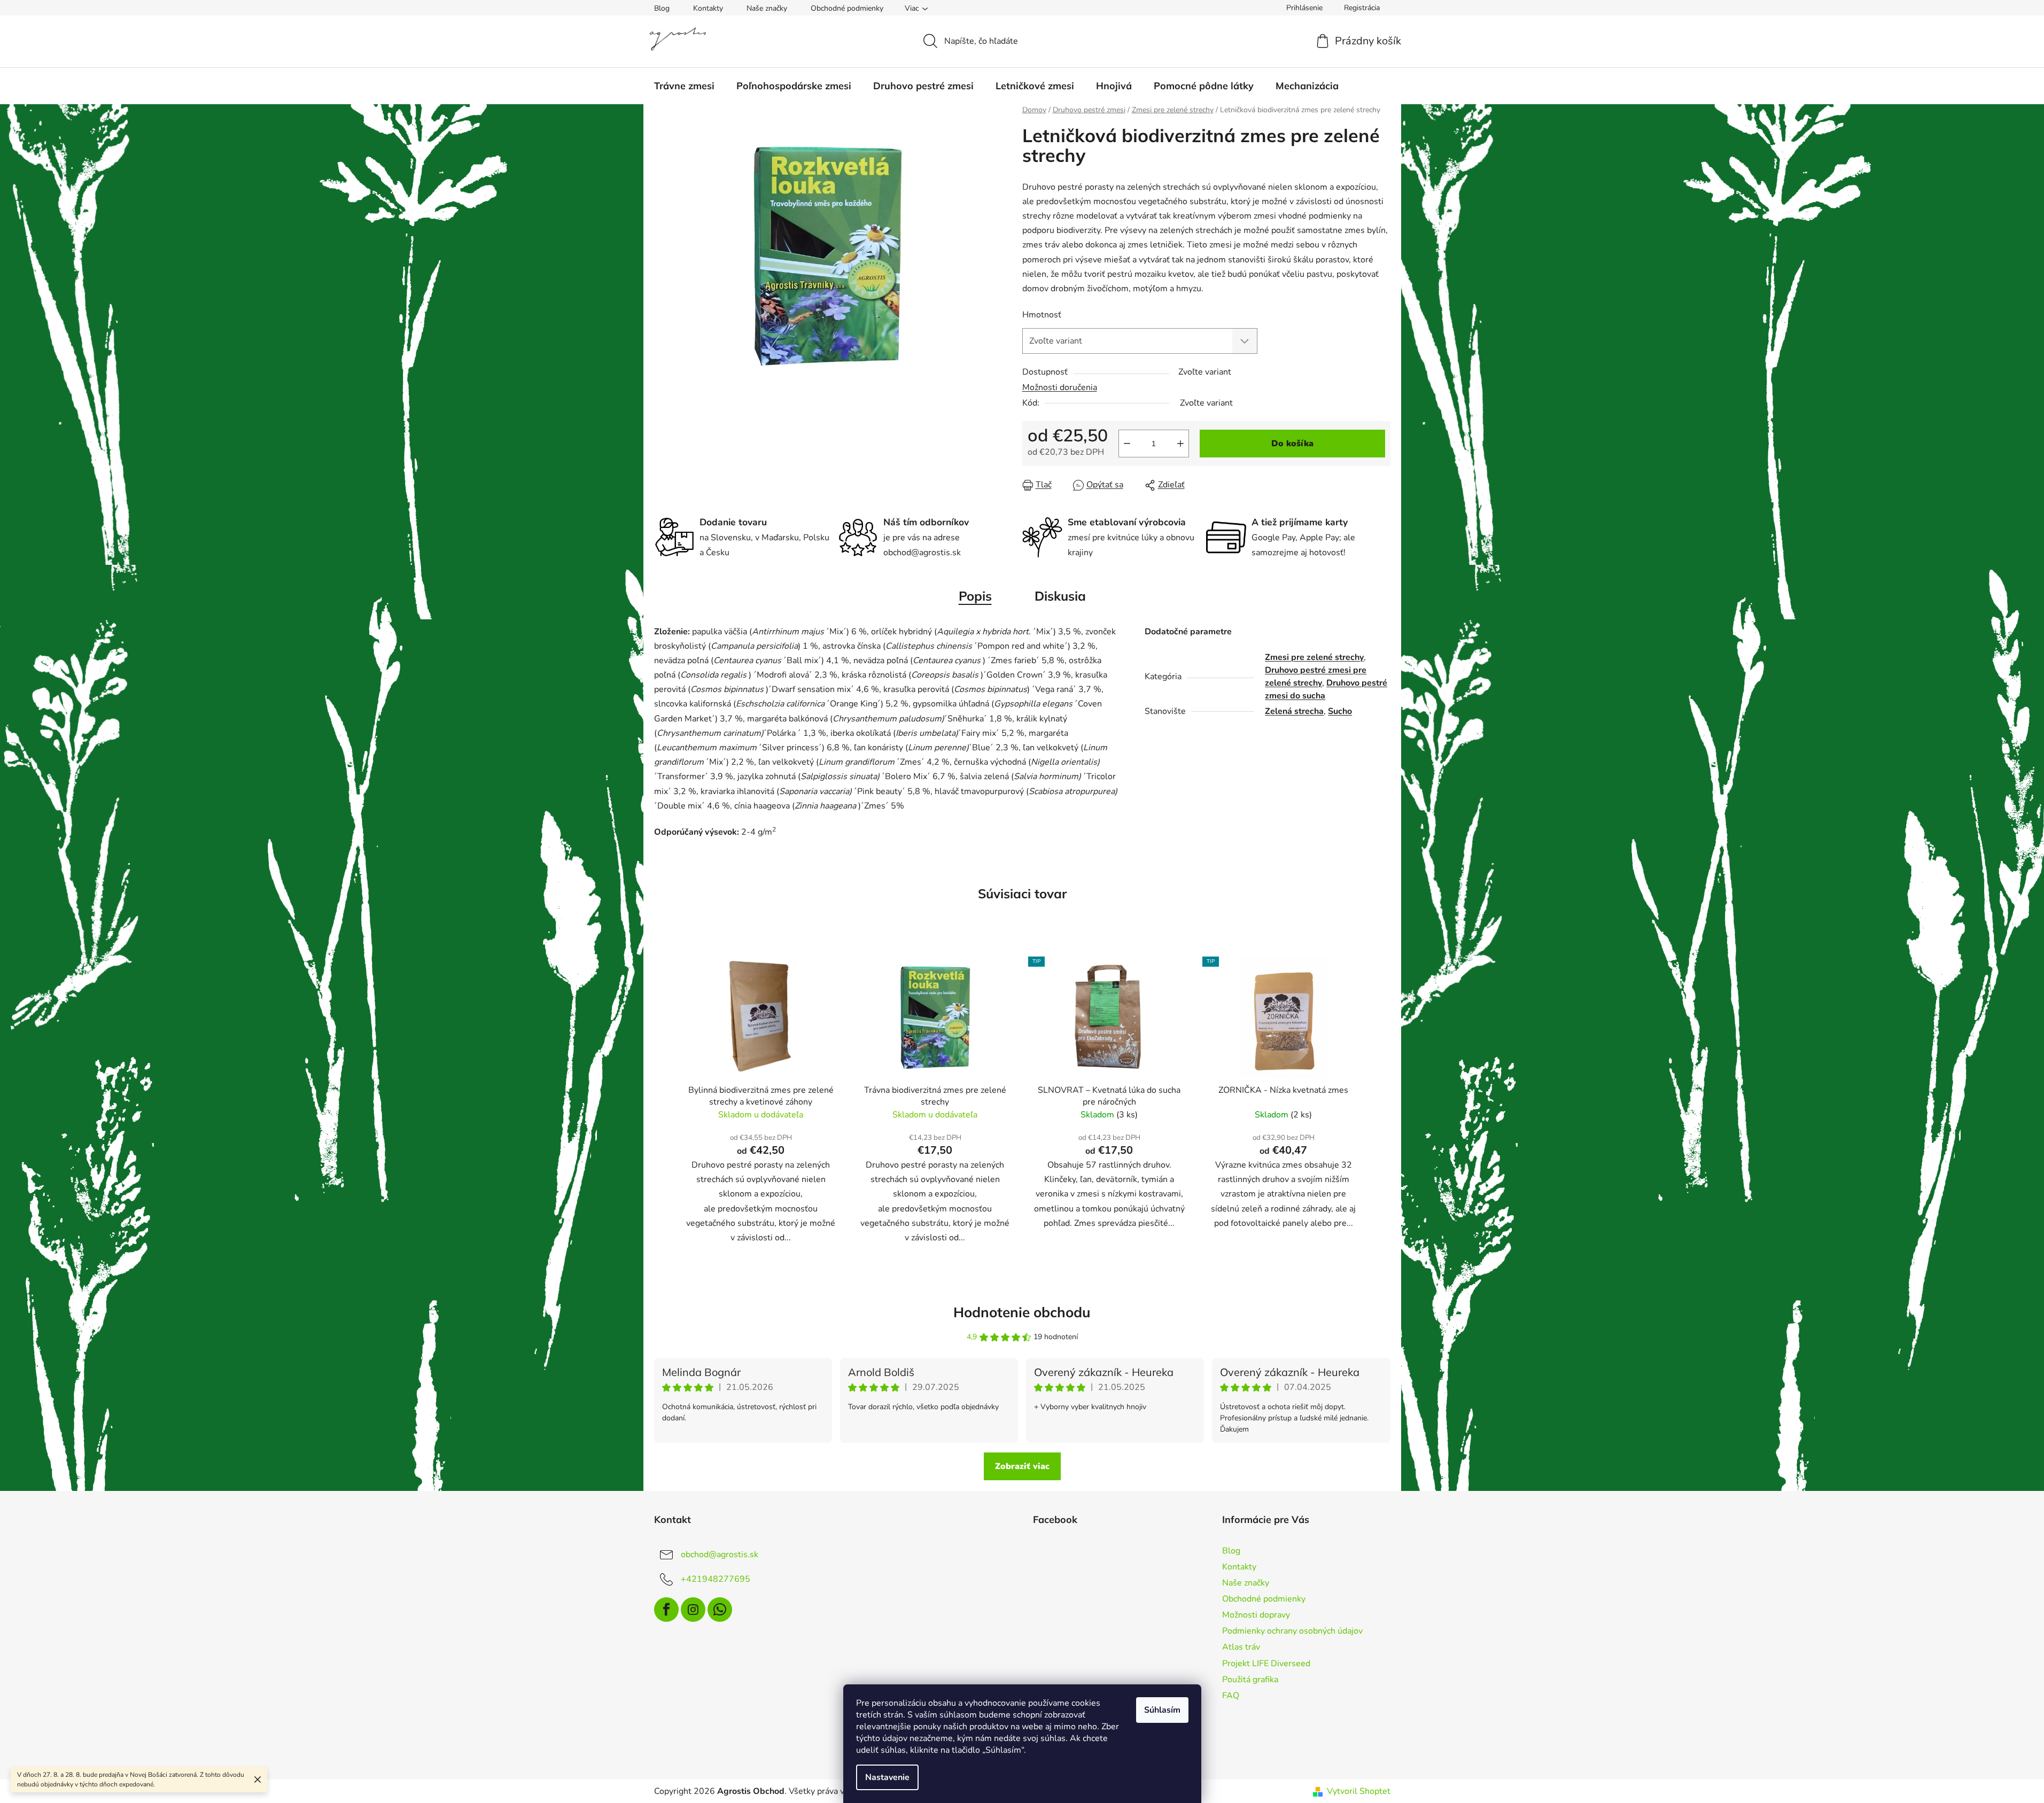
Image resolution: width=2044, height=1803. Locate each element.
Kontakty (708, 8)
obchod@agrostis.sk (720, 1554)
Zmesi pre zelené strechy (1314, 657)
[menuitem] (684, 86)
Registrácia (1362, 8)
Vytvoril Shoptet (1359, 1791)
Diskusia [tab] (1060, 596)
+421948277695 (716, 1579)
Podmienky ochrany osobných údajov (1292, 1631)
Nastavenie (887, 1777)
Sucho (1340, 711)
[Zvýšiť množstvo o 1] (1180, 444)
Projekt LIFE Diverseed (1266, 1664)
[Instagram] (693, 1610)
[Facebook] (666, 1610)
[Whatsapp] (720, 1610)
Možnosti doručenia (1060, 387)
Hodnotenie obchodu (1022, 1312)
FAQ (1231, 1696)
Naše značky (767, 8)
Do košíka (1292, 444)
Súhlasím (1162, 1710)
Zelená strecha (1294, 711)
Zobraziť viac (1022, 1466)
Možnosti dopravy (1256, 1615)
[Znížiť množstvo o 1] (1127, 444)
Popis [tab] (975, 596)
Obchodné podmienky (847, 8)
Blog (662, 8)
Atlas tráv (1241, 1647)
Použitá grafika (1250, 1680)
